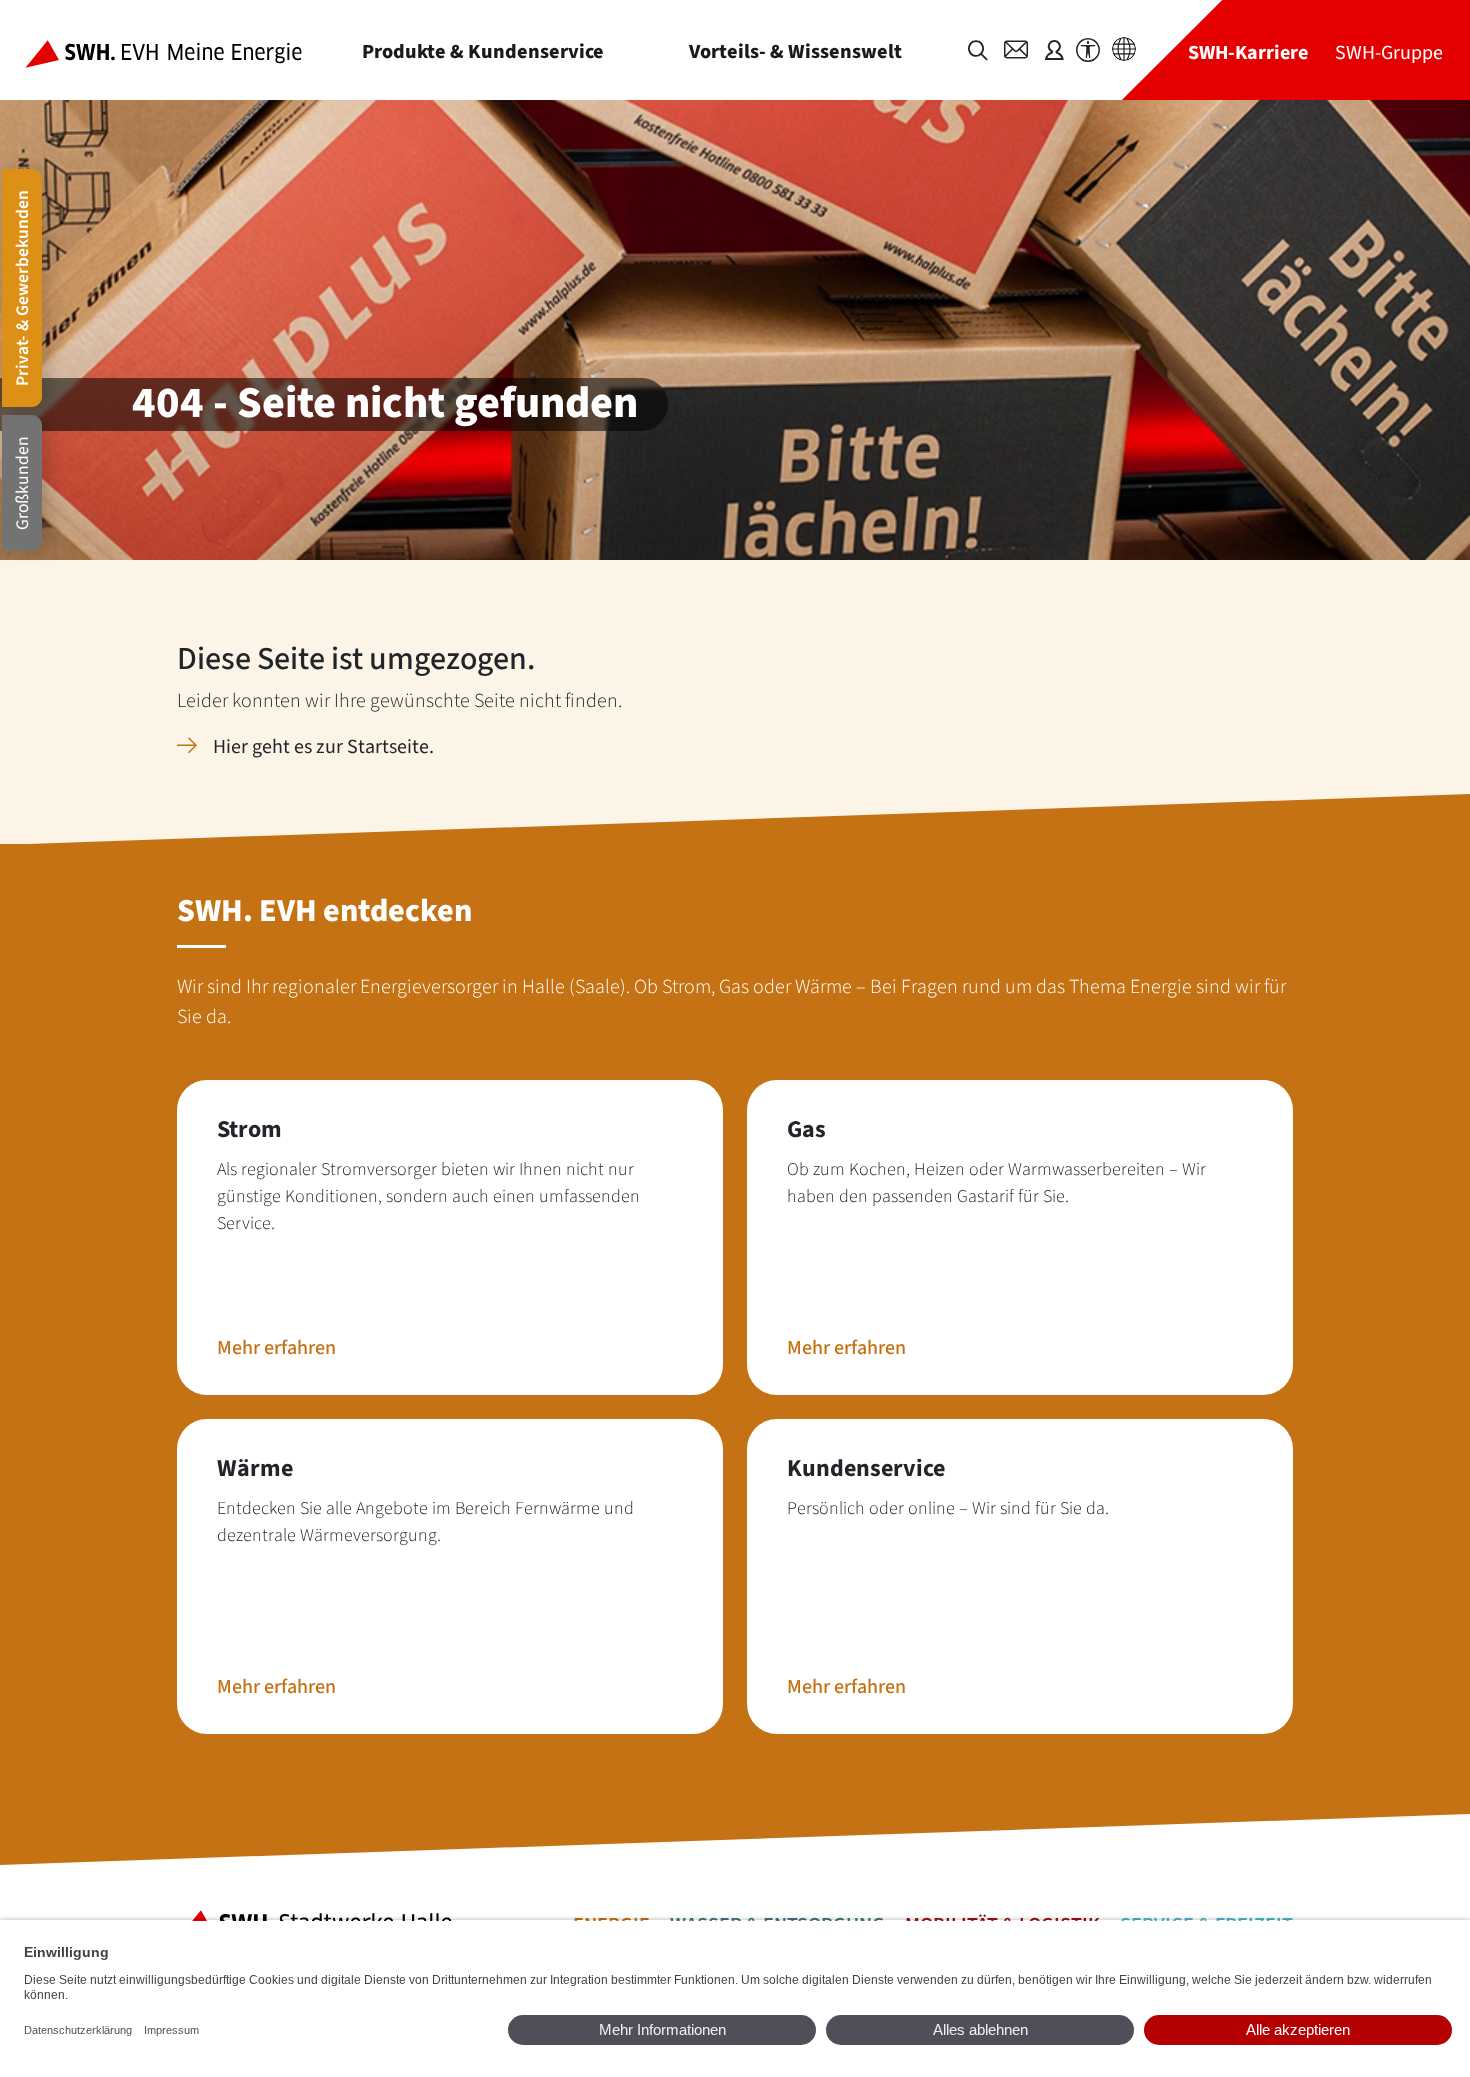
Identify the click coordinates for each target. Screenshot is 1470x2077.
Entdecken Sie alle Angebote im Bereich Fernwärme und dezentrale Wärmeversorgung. (425, 1522)
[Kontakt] (1016, 50)
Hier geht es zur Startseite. (323, 747)
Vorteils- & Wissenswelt (795, 51)
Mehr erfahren (276, 1348)
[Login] (1054, 50)
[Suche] (978, 50)
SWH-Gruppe (1389, 52)
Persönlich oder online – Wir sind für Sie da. (948, 1508)
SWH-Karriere (1248, 52)
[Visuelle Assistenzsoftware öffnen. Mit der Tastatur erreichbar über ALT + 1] (1088, 50)
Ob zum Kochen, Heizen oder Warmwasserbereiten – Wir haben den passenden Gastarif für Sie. (996, 1183)
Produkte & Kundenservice (483, 51)
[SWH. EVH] (179, 50)
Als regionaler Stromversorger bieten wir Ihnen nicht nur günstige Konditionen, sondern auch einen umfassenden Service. (428, 1196)
